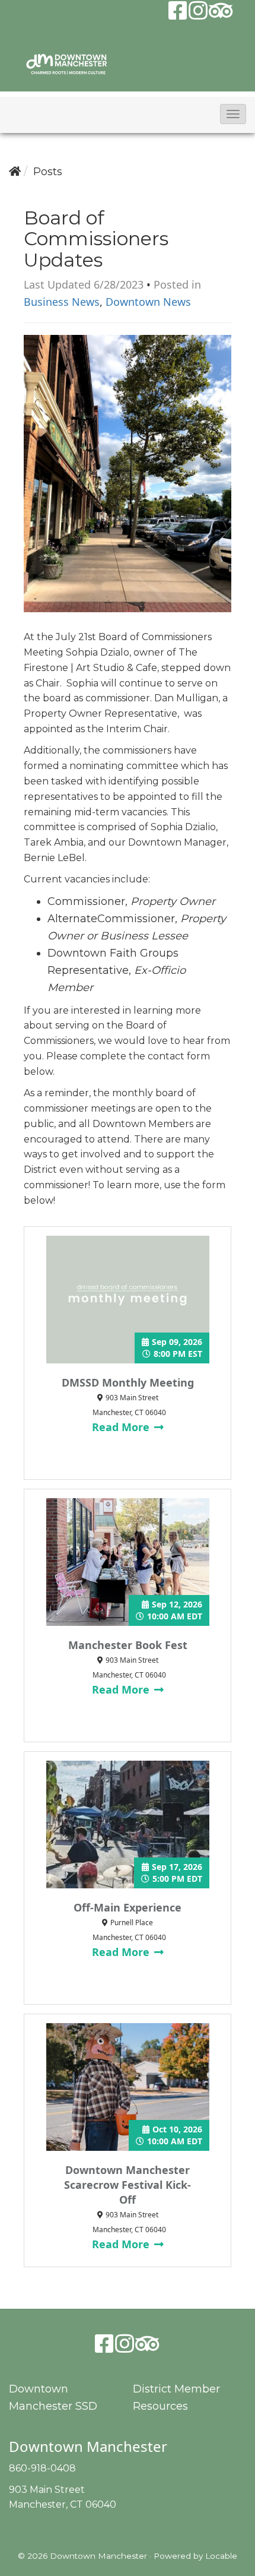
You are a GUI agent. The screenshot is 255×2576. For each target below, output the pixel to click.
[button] (233, 114)
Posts (48, 172)
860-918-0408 (42, 2468)
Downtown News (148, 302)
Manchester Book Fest (128, 1645)
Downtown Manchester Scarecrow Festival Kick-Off (128, 2185)
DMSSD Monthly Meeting (128, 1382)
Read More (122, 1427)
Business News (62, 302)
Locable (221, 2556)
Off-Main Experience (128, 1907)
